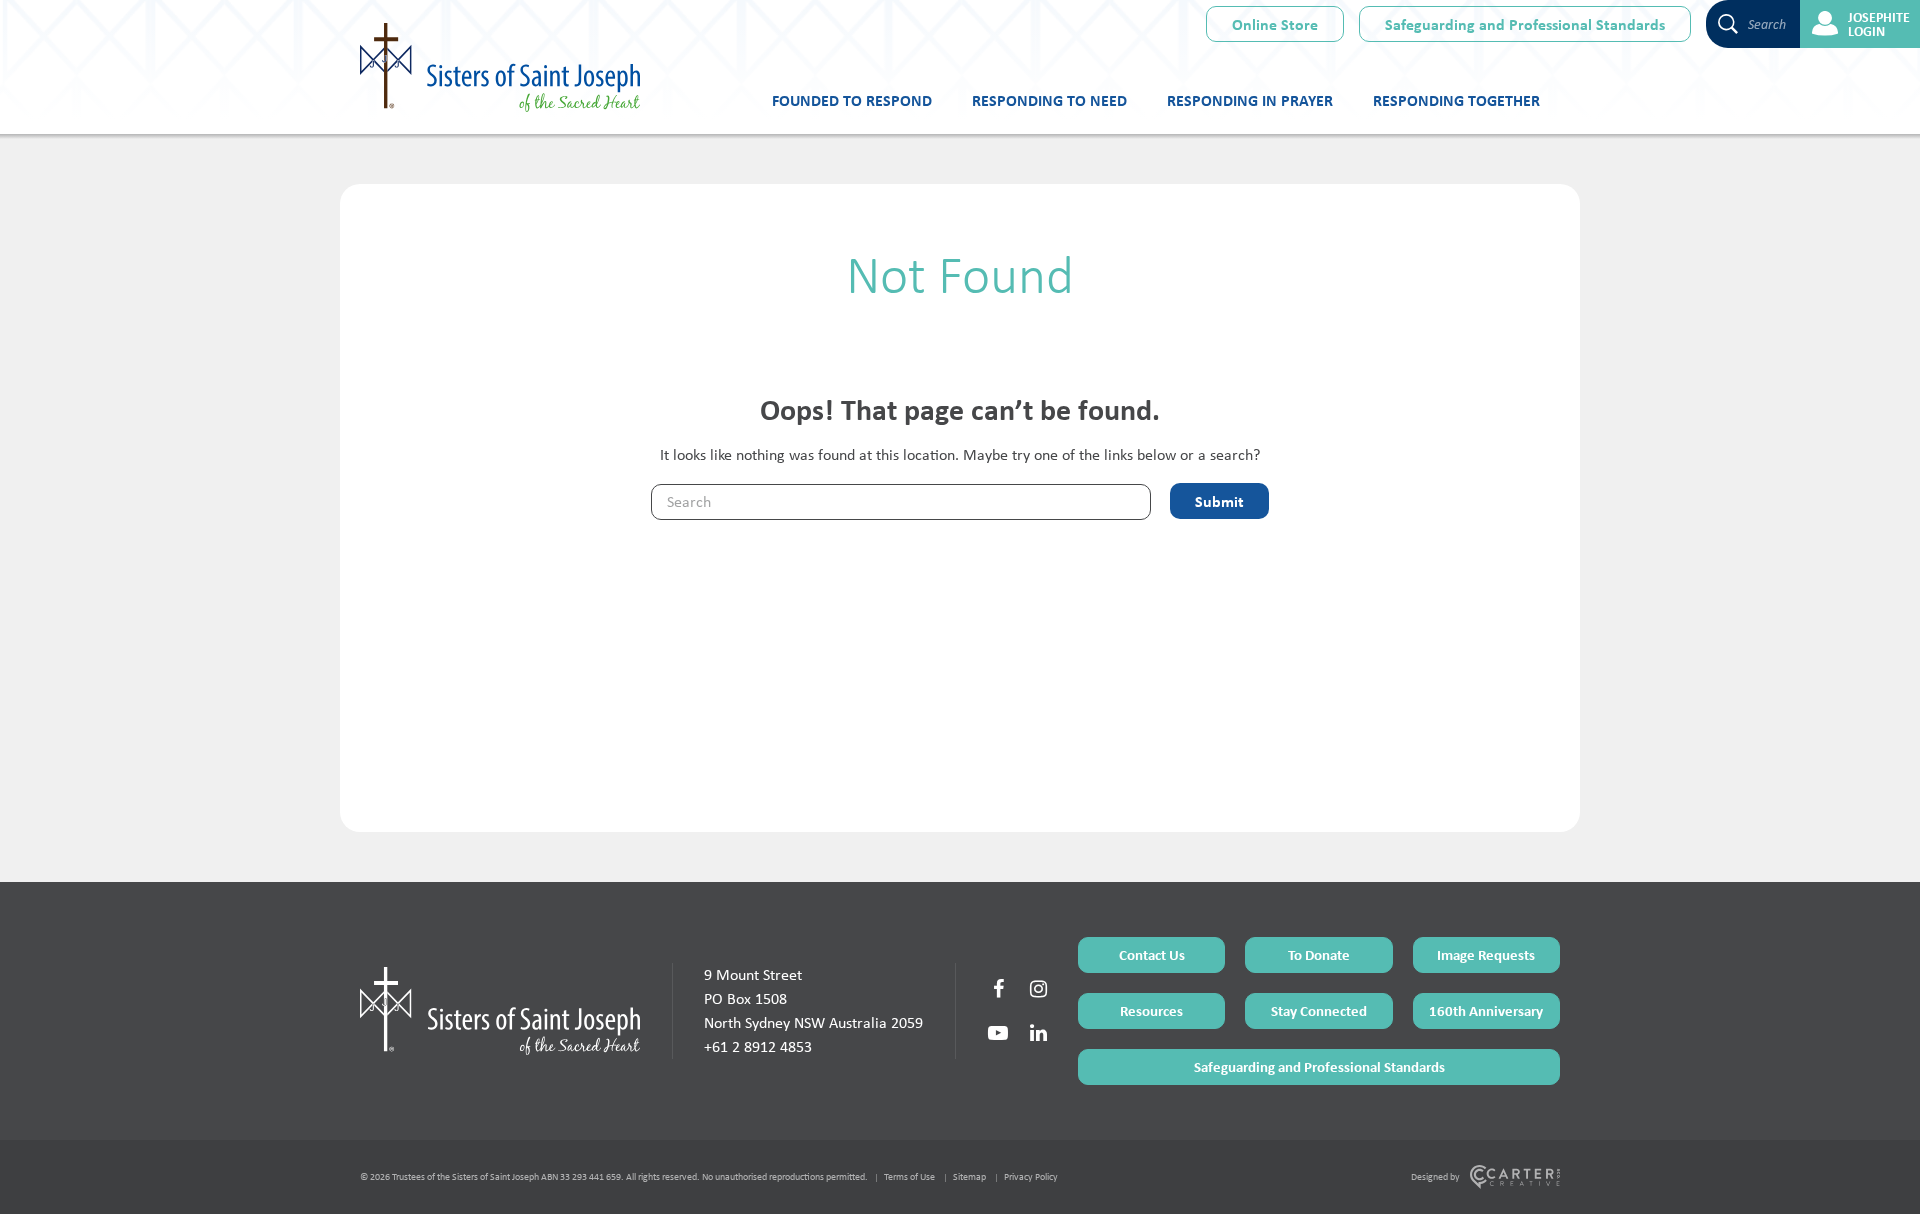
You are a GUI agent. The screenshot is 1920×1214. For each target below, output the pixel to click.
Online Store (1275, 24)
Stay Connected (1319, 1010)
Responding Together (1456, 100)
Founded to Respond (852, 100)
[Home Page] (500, 1011)
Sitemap (969, 1176)
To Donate (1319, 954)
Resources (1151, 1010)
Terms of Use (909, 1176)
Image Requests (1486, 954)
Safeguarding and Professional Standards (1525, 24)
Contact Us (1152, 954)
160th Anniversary (1486, 1010)
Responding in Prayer (1250, 100)
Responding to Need (1049, 100)
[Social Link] (998, 989)
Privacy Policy (1031, 1176)
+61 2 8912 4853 (758, 1046)
